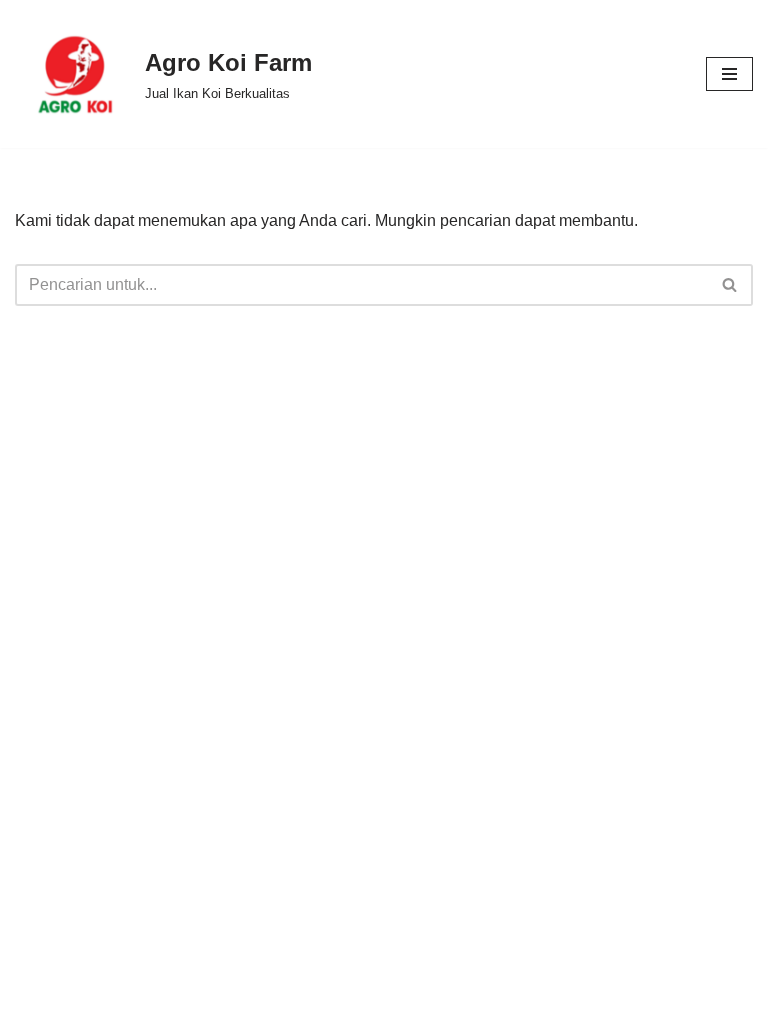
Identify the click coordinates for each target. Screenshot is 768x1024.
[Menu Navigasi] (729, 74)
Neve (269, 1002)
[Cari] (730, 285)
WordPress (478, 1002)
